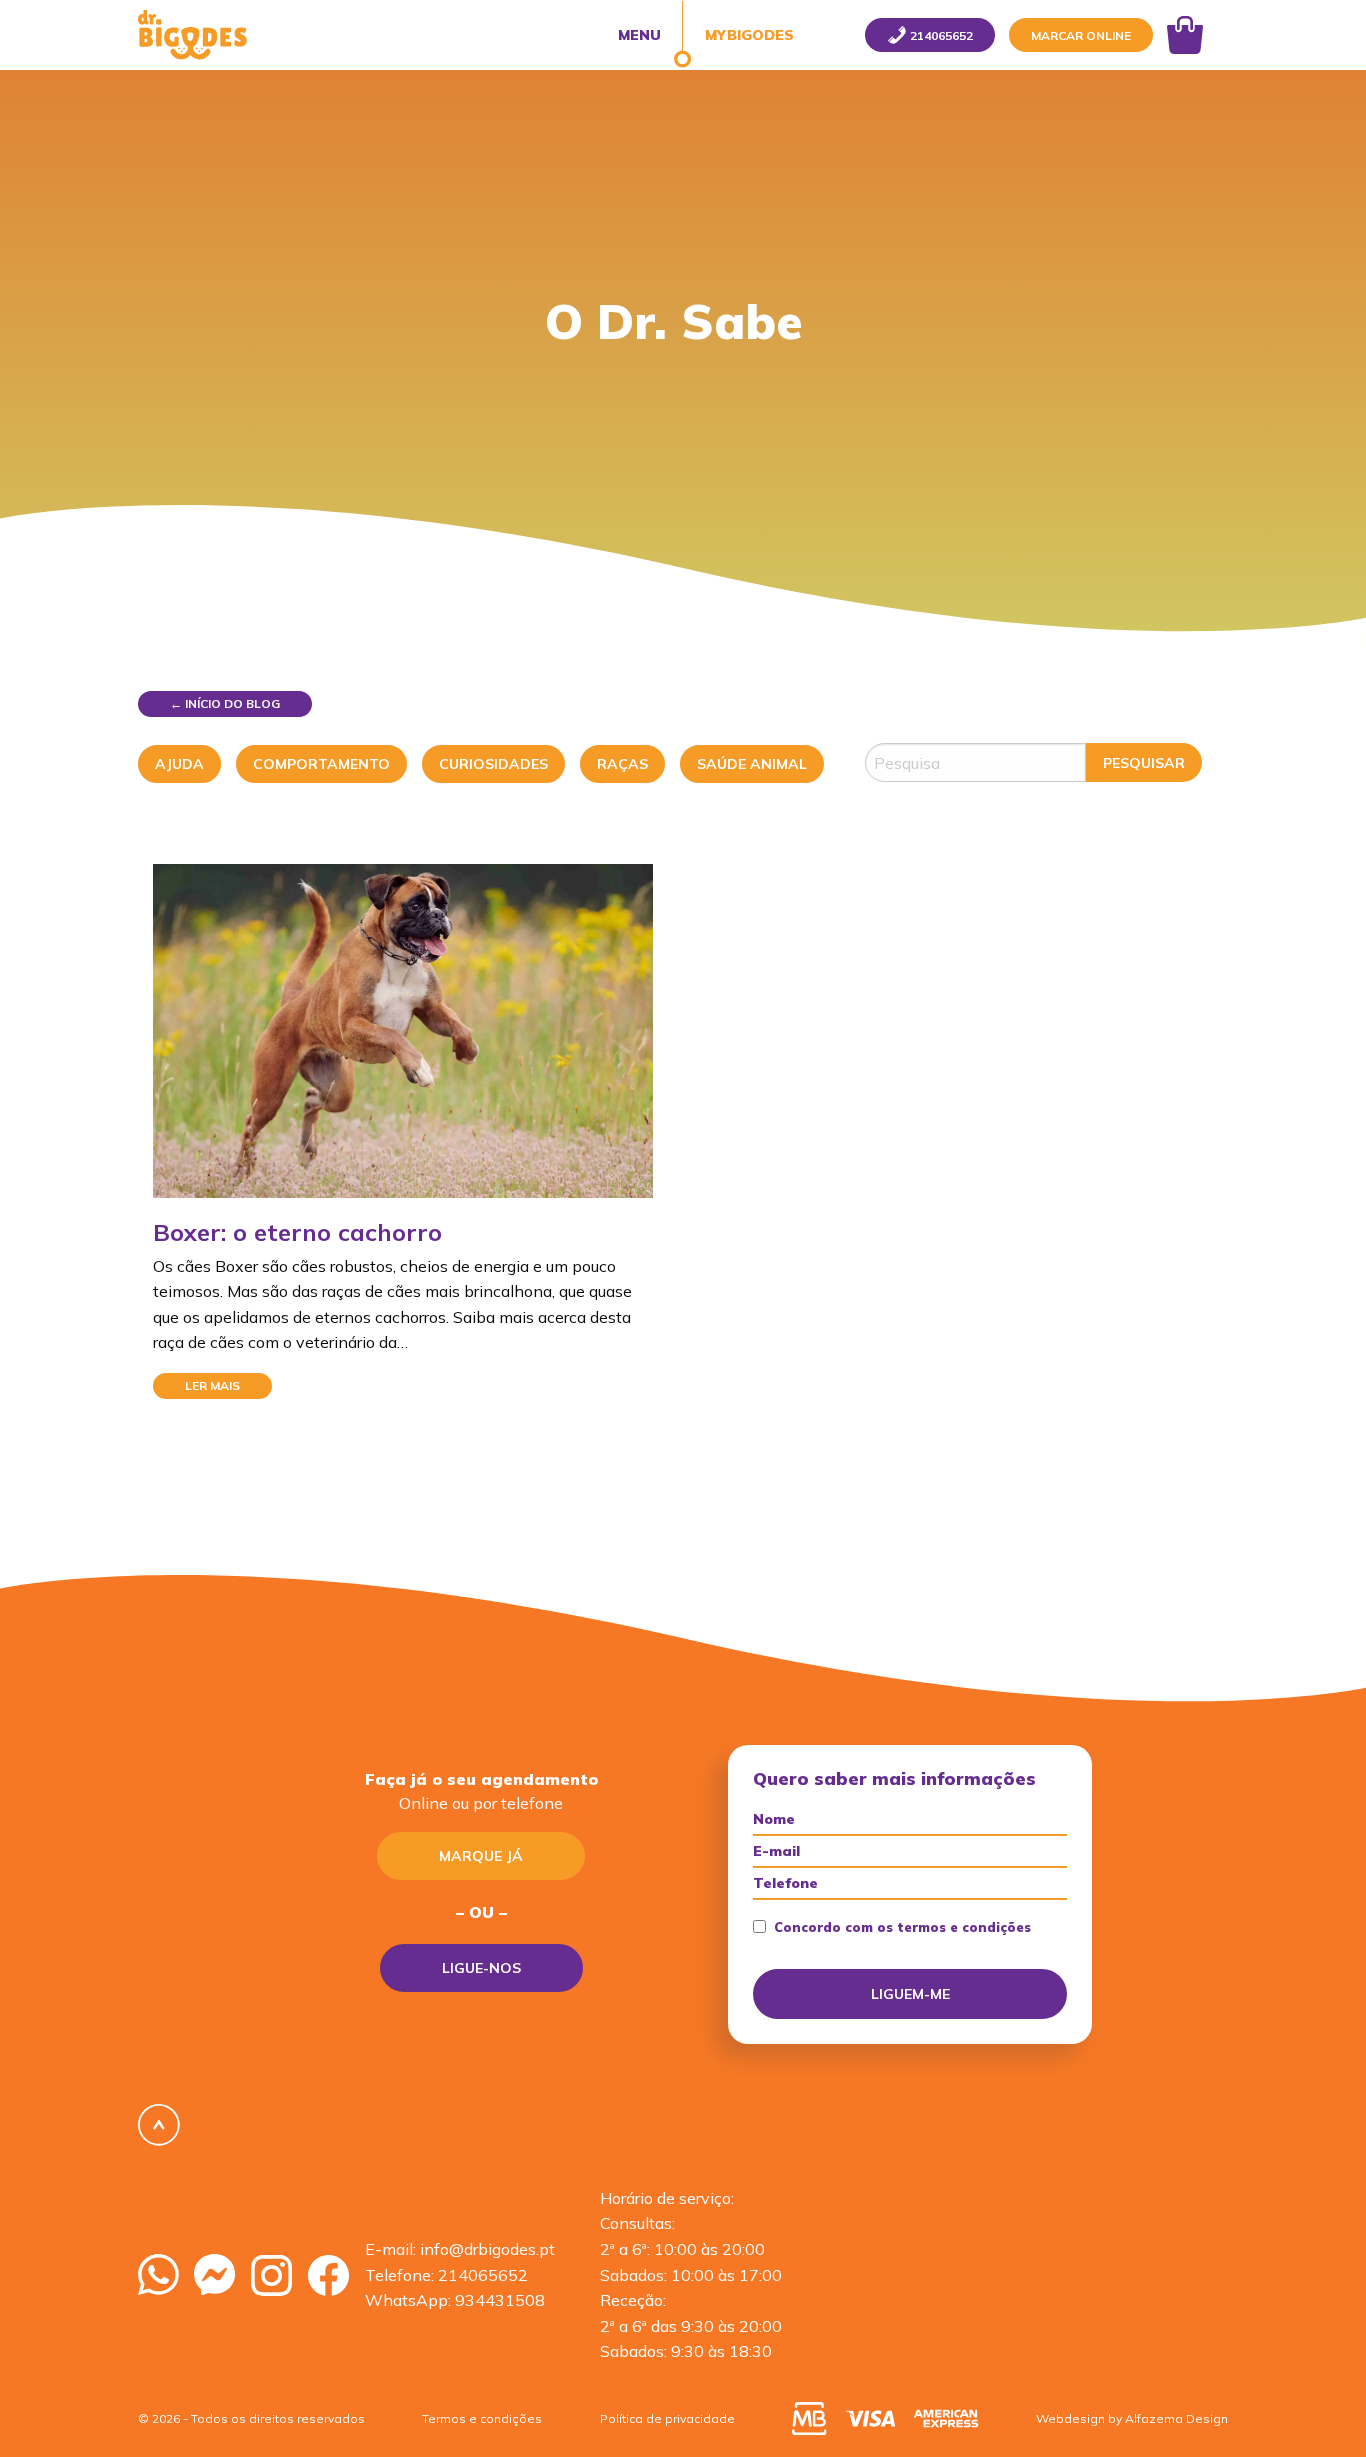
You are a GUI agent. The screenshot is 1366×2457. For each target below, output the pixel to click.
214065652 (483, 2275)
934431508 (500, 2300)
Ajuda (179, 764)
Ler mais (212, 1385)
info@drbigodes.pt (487, 2249)
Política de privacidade (667, 2418)
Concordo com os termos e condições (902, 1927)
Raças (622, 764)
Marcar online (1081, 35)
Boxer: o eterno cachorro (297, 1232)
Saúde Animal (752, 764)
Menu (639, 35)
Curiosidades (493, 764)
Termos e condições (482, 2418)
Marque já (481, 1856)
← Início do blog (225, 703)
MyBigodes (747, 35)
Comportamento (321, 764)
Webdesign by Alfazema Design (1132, 2418)
